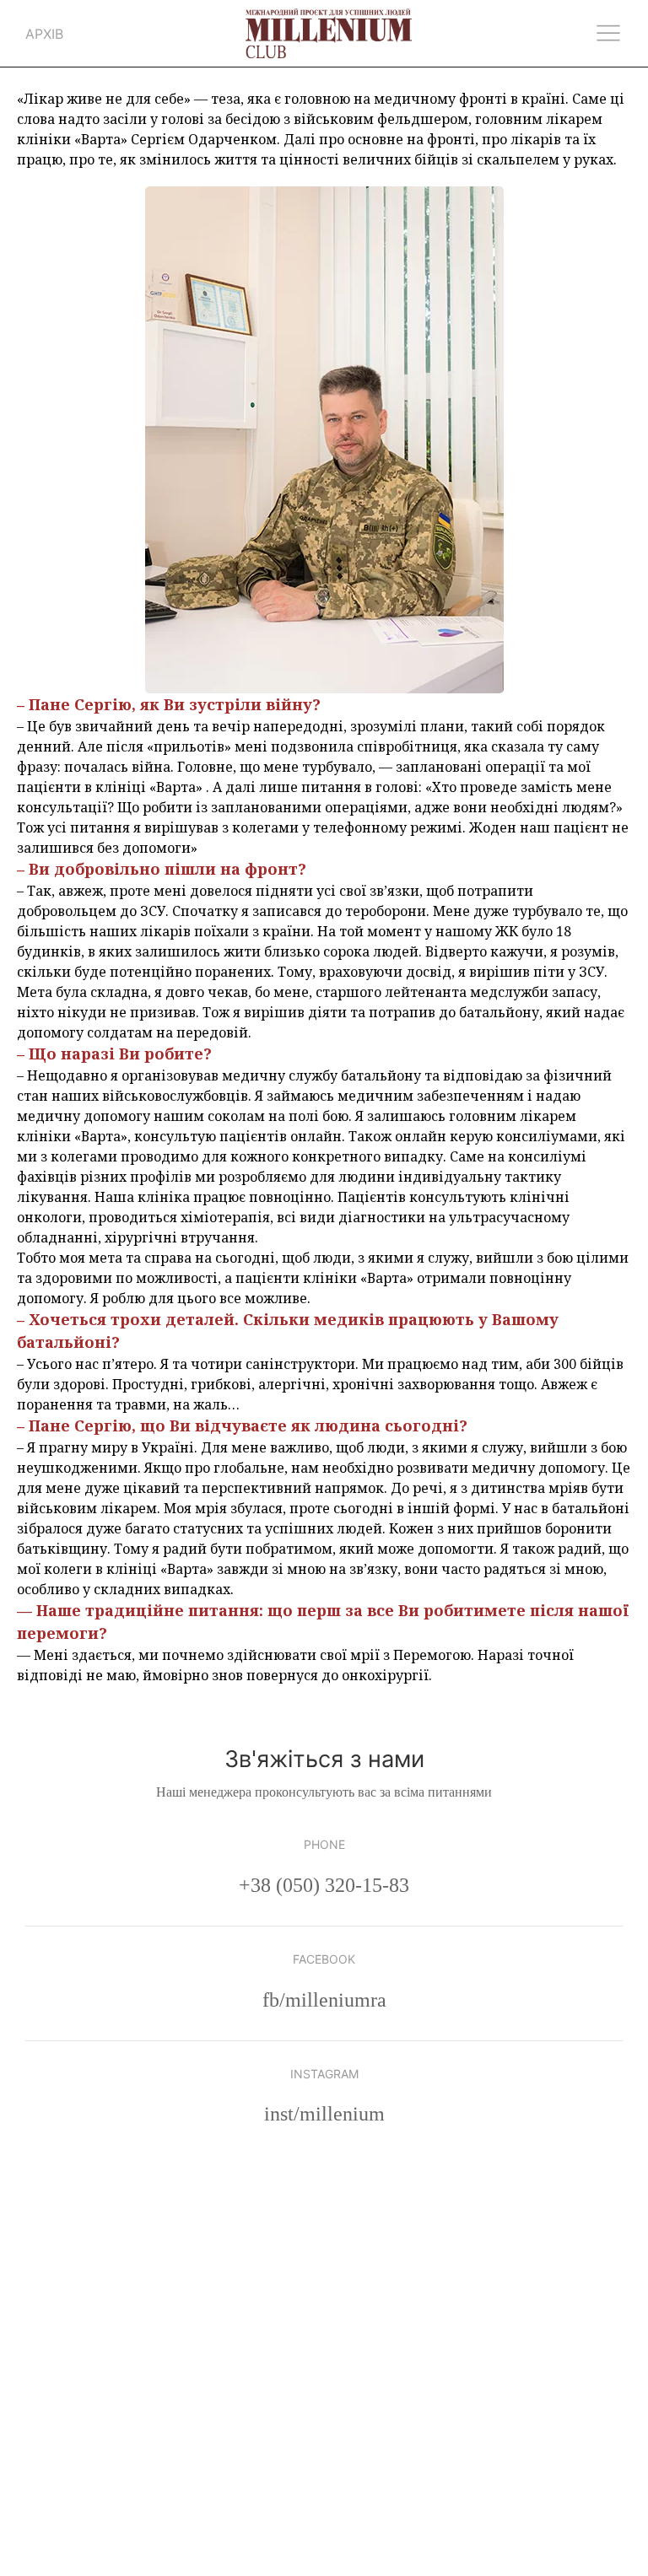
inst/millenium (324, 2114)
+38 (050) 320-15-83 (324, 1885)
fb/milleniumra (324, 2000)
